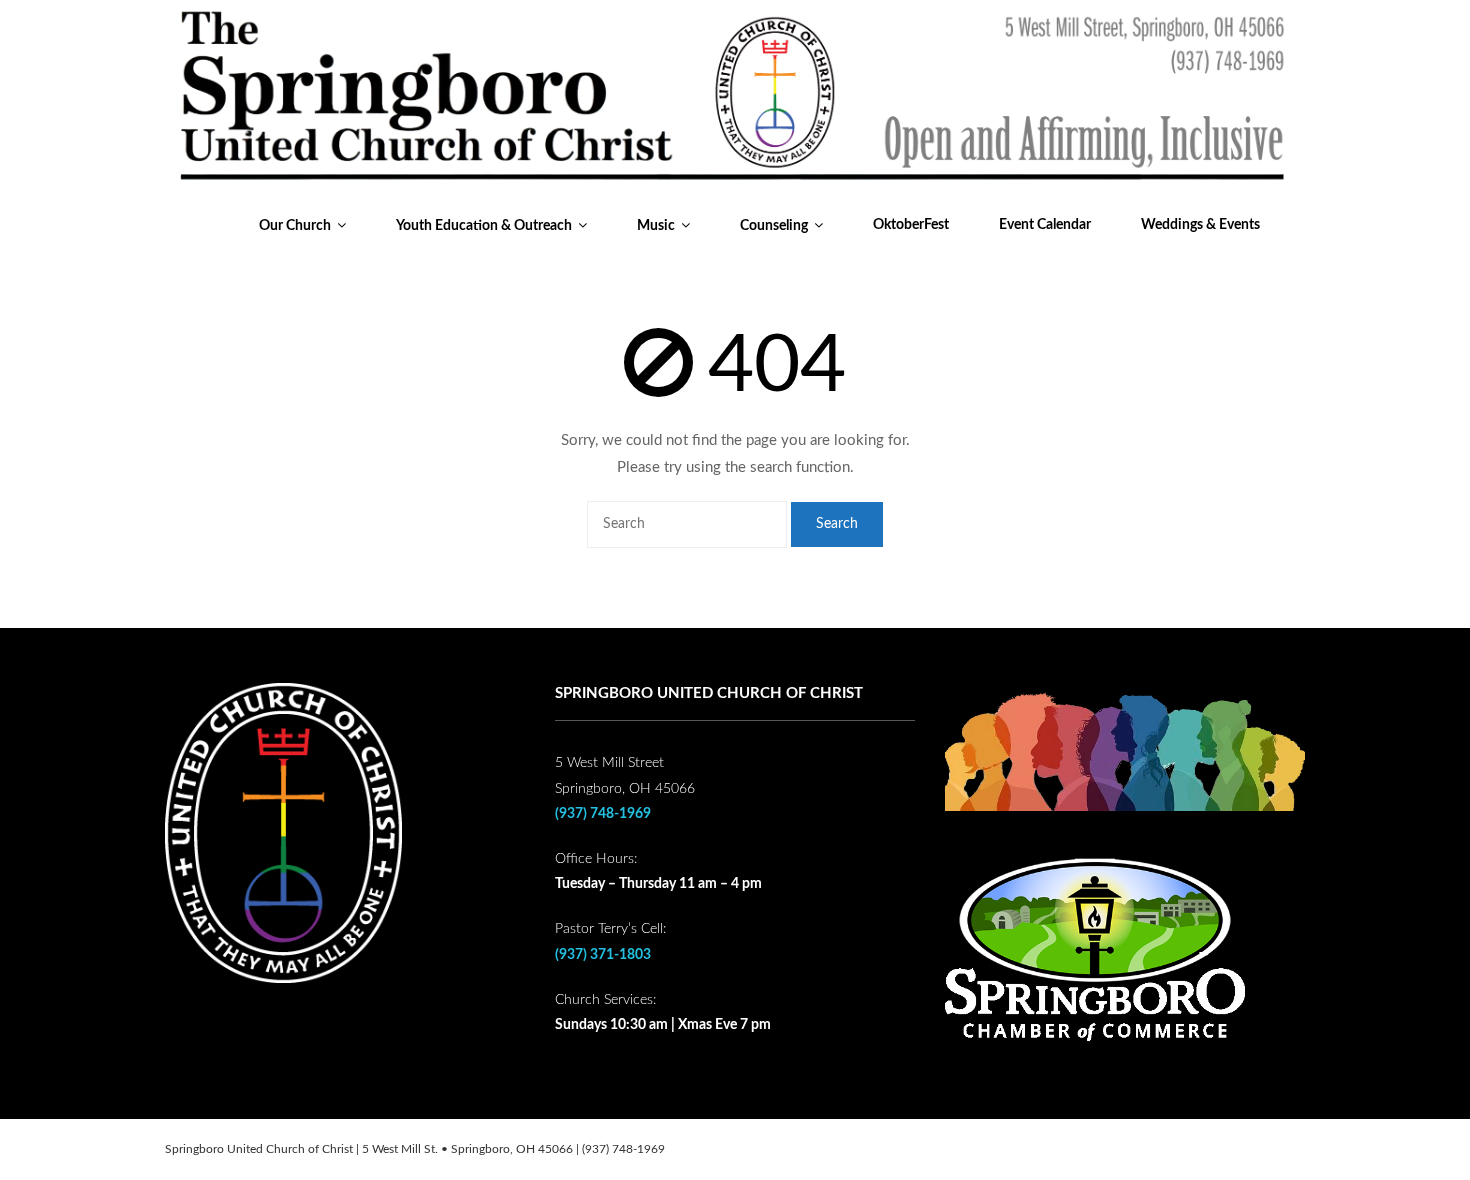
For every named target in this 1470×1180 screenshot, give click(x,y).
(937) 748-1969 (603, 814)
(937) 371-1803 (603, 955)
